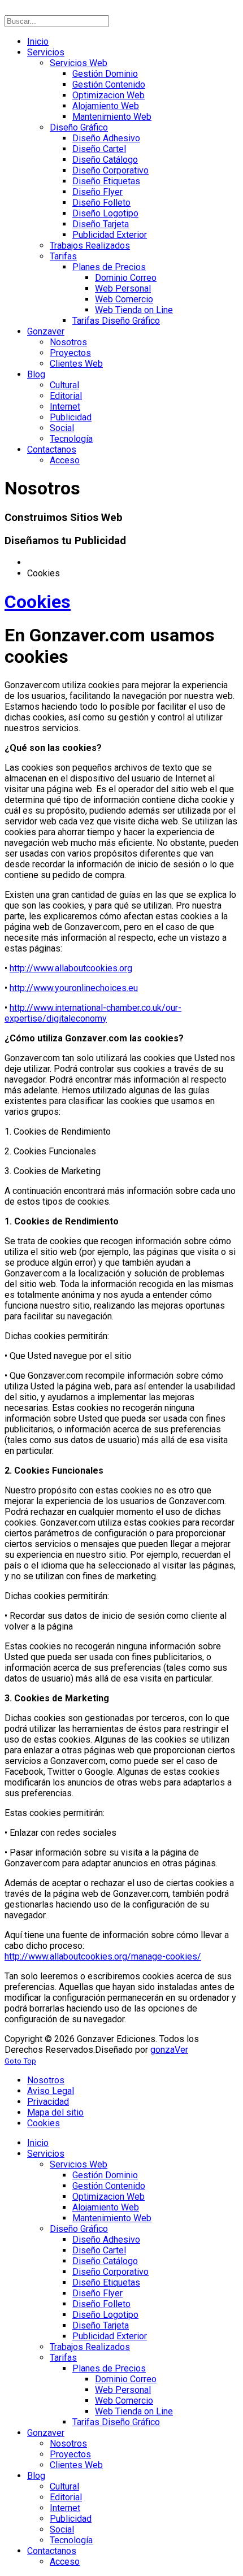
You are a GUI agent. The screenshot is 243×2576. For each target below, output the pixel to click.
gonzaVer (169, 2050)
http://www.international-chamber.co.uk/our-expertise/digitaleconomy (93, 1013)
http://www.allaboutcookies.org (71, 968)
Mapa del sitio (55, 2112)
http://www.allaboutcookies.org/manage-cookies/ (103, 1956)
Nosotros (46, 2080)
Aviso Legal (51, 2091)
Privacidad (48, 2102)
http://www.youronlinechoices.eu (74, 988)
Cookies (38, 602)
